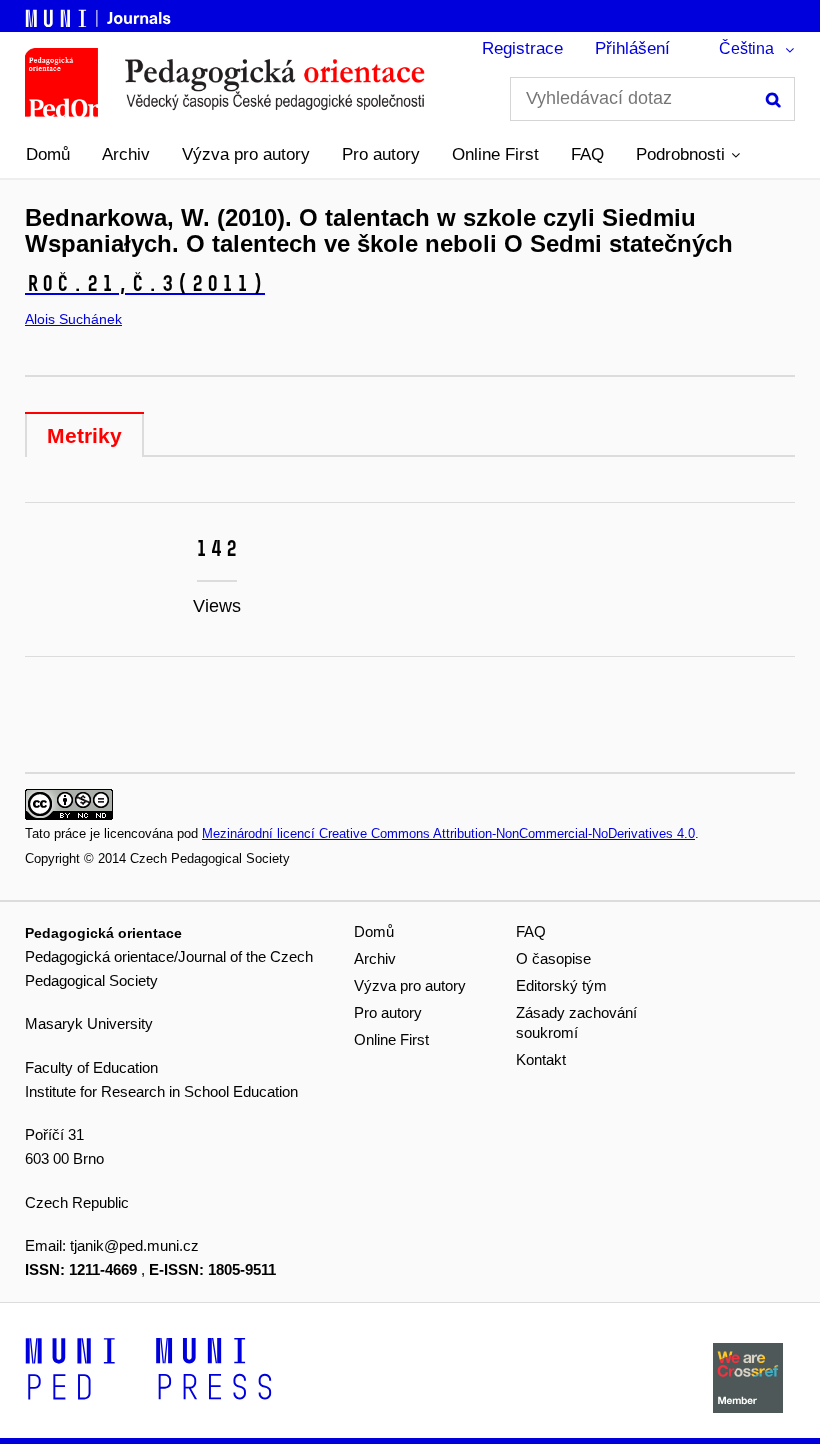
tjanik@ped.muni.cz (134, 1245)
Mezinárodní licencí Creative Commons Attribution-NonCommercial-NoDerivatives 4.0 (448, 833)
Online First (495, 154)
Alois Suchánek (73, 319)
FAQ (587, 154)
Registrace (522, 48)
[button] (688, 155)
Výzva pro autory (246, 154)
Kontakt (541, 1059)
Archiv (126, 154)
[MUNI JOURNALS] (100, 15)
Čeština (746, 48)
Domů (48, 154)
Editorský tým (561, 985)
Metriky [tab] (84, 435)
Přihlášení (632, 48)
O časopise (553, 958)
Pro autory (381, 154)
